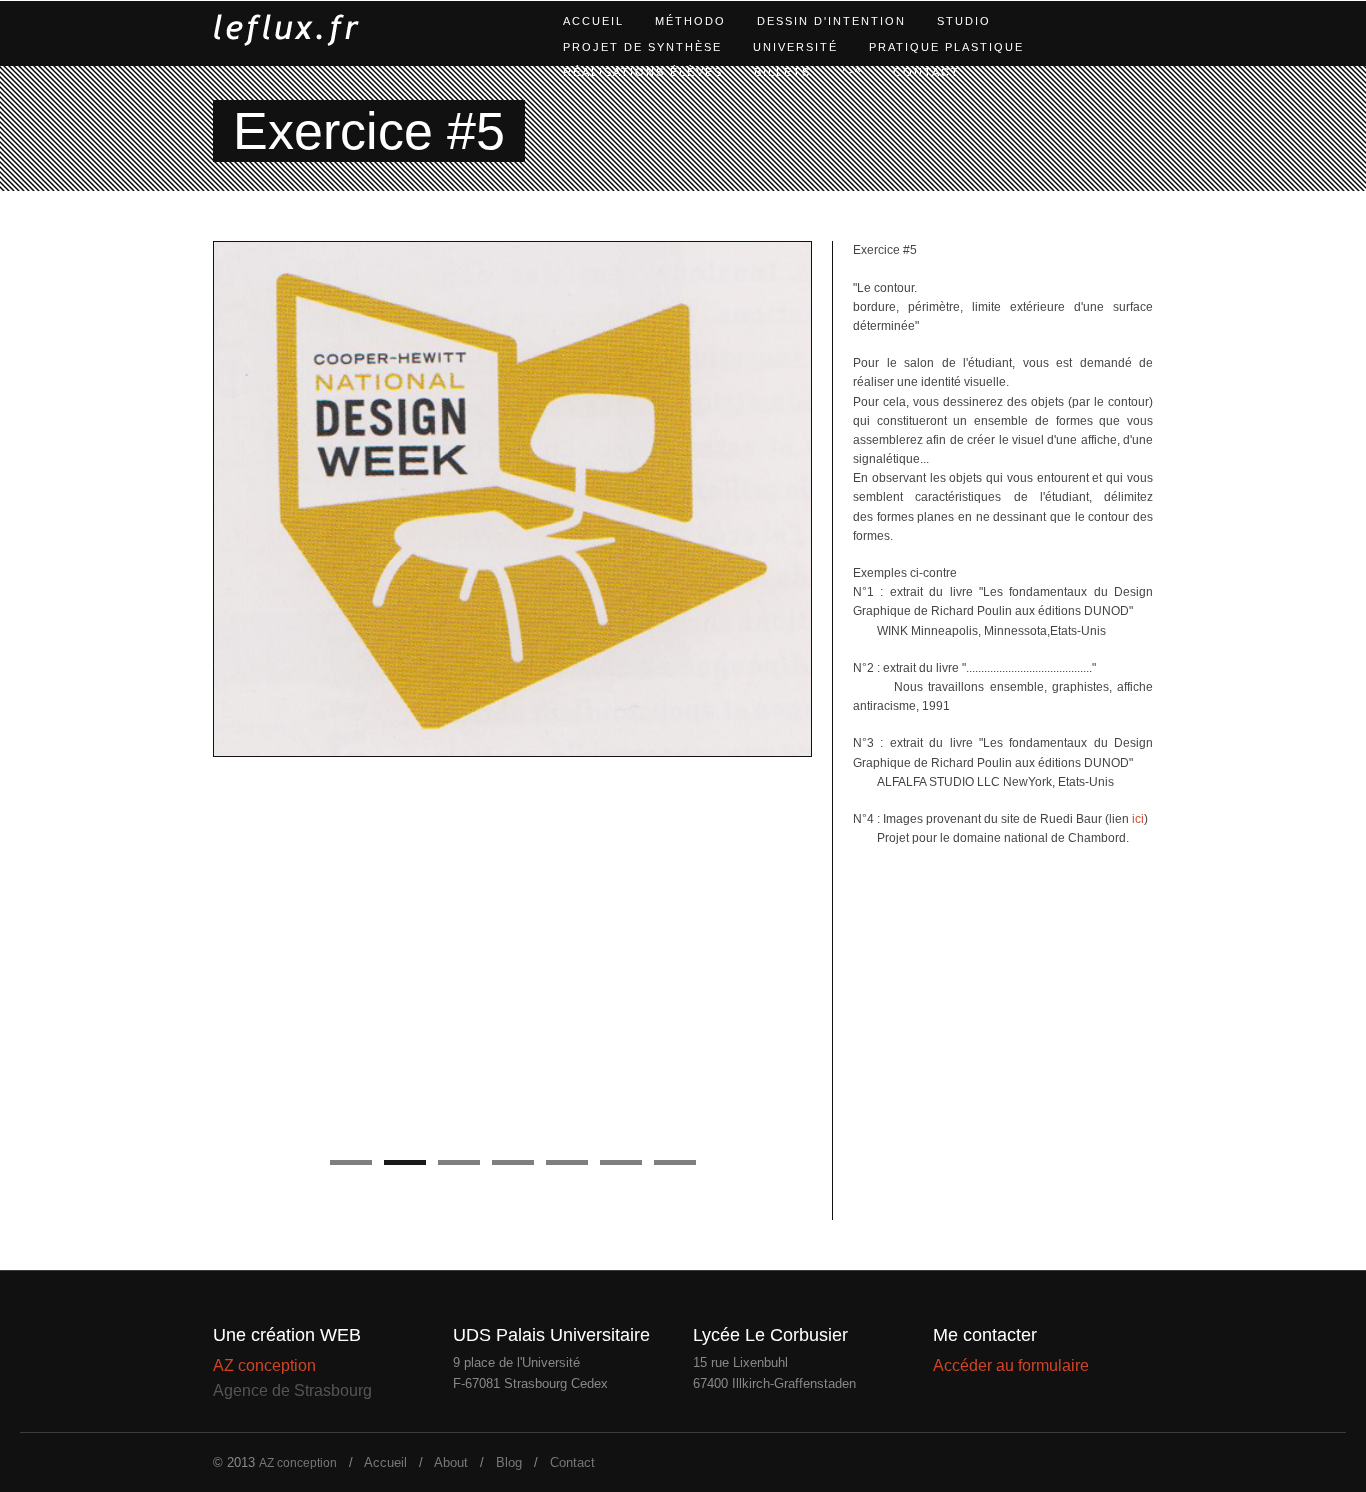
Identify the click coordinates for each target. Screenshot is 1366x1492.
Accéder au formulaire (1011, 1365)
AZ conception (264, 1365)
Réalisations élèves (643, 72)
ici (1136, 819)
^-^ (852, 72)
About (451, 1462)
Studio (964, 21)
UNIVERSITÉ (795, 47)
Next (833, 696)
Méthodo (690, 21)
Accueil (593, 21)
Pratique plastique (946, 47)
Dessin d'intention (831, 21)
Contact (926, 72)
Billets (782, 72)
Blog (509, 1462)
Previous (192, 696)
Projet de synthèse (642, 47)
